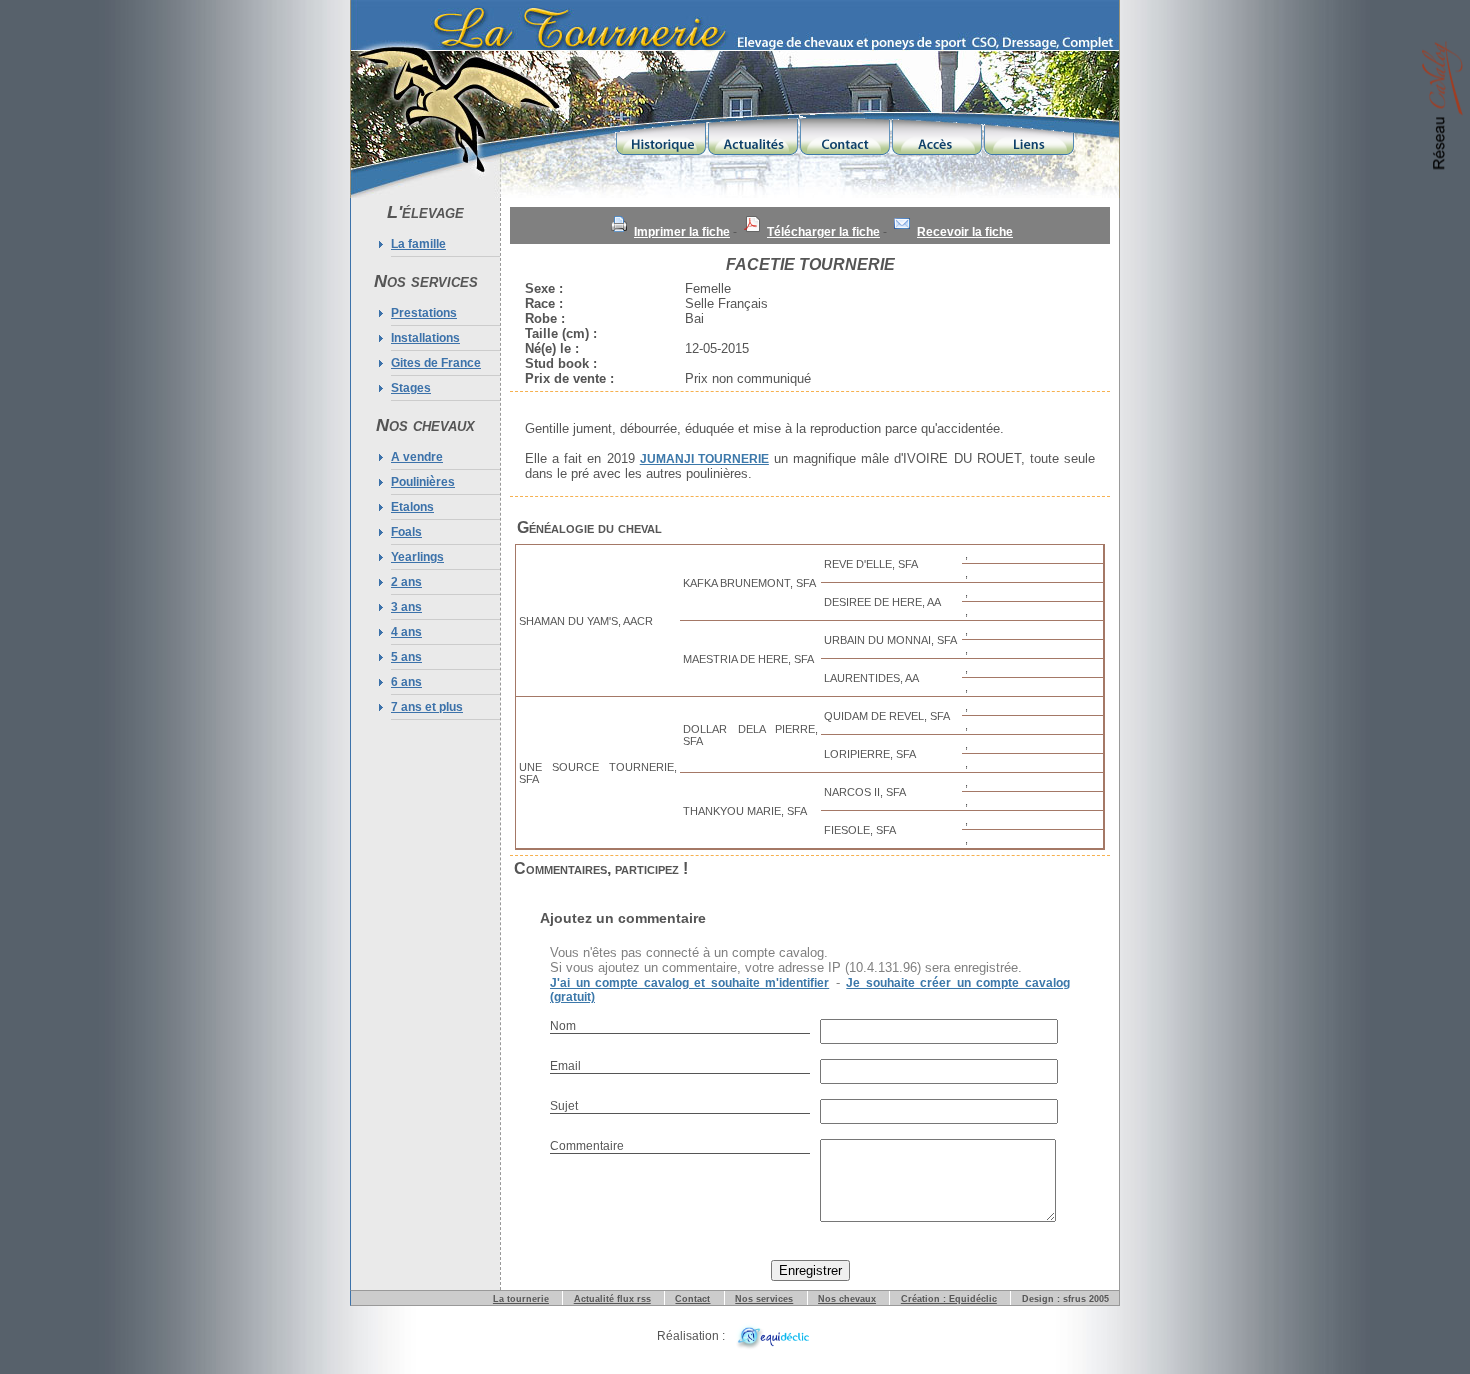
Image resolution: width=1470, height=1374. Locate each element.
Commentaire (587, 1146)
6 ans (406, 682)
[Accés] (937, 134)
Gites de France (436, 363)
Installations (425, 338)
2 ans (406, 582)
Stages (411, 388)
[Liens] (1029, 134)
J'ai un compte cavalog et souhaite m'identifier (689, 983)
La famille (418, 244)
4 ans (406, 632)
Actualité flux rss (612, 1299)
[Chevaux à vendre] (1446, 107)
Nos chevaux (847, 1299)
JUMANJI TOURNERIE (704, 459)
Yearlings (417, 557)
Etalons (412, 507)
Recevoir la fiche (965, 232)
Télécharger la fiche (823, 232)
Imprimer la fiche (682, 232)
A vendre (417, 457)
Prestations (424, 313)
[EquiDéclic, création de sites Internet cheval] (770, 1336)
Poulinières (423, 482)
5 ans (406, 657)
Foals (406, 532)
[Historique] (661, 134)
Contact (692, 1299)
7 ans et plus (427, 707)
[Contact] (845, 134)
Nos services (764, 1299)
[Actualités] (753, 134)
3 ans (406, 607)
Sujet (564, 1106)
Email (565, 1066)
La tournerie (521, 1299)
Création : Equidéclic (949, 1299)
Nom (563, 1026)
